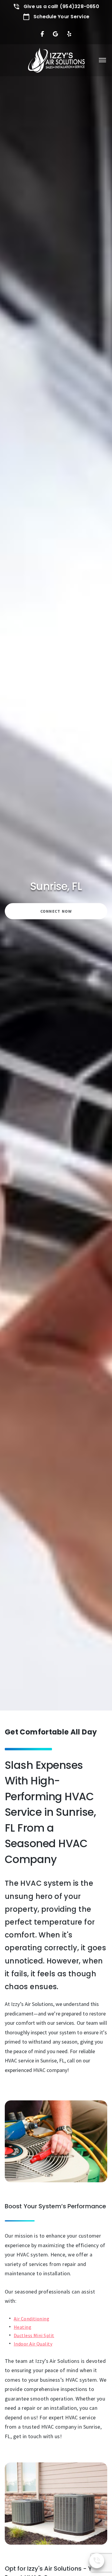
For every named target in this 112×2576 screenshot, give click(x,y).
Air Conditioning (32, 2319)
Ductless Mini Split (34, 2335)
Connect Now (56, 911)
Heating (23, 2327)
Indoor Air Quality (33, 2344)
